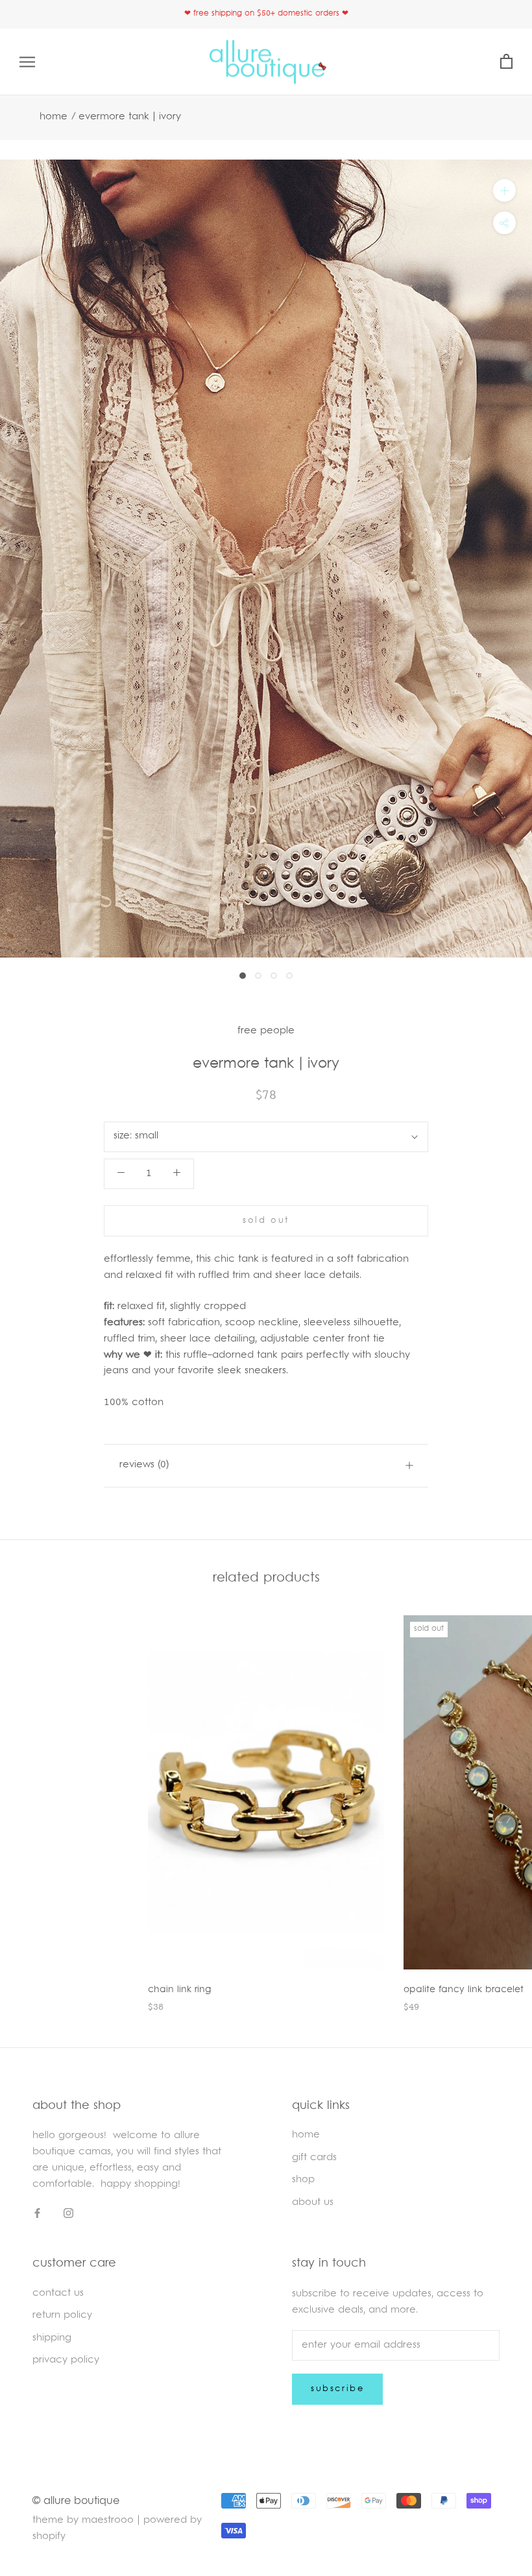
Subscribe (337, 2389)
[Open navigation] (27, 62)
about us (313, 2203)
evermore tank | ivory (130, 117)
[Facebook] (37, 2214)
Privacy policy (66, 2360)
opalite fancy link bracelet (464, 1990)
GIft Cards (314, 2158)
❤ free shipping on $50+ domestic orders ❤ (266, 14)
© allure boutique (76, 2501)
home (306, 2135)
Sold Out (266, 1221)
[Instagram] (68, 2214)
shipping (52, 2338)
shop (303, 2180)
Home (54, 117)
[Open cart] (506, 62)
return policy (62, 2316)
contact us (58, 2293)
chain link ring (179, 1990)
